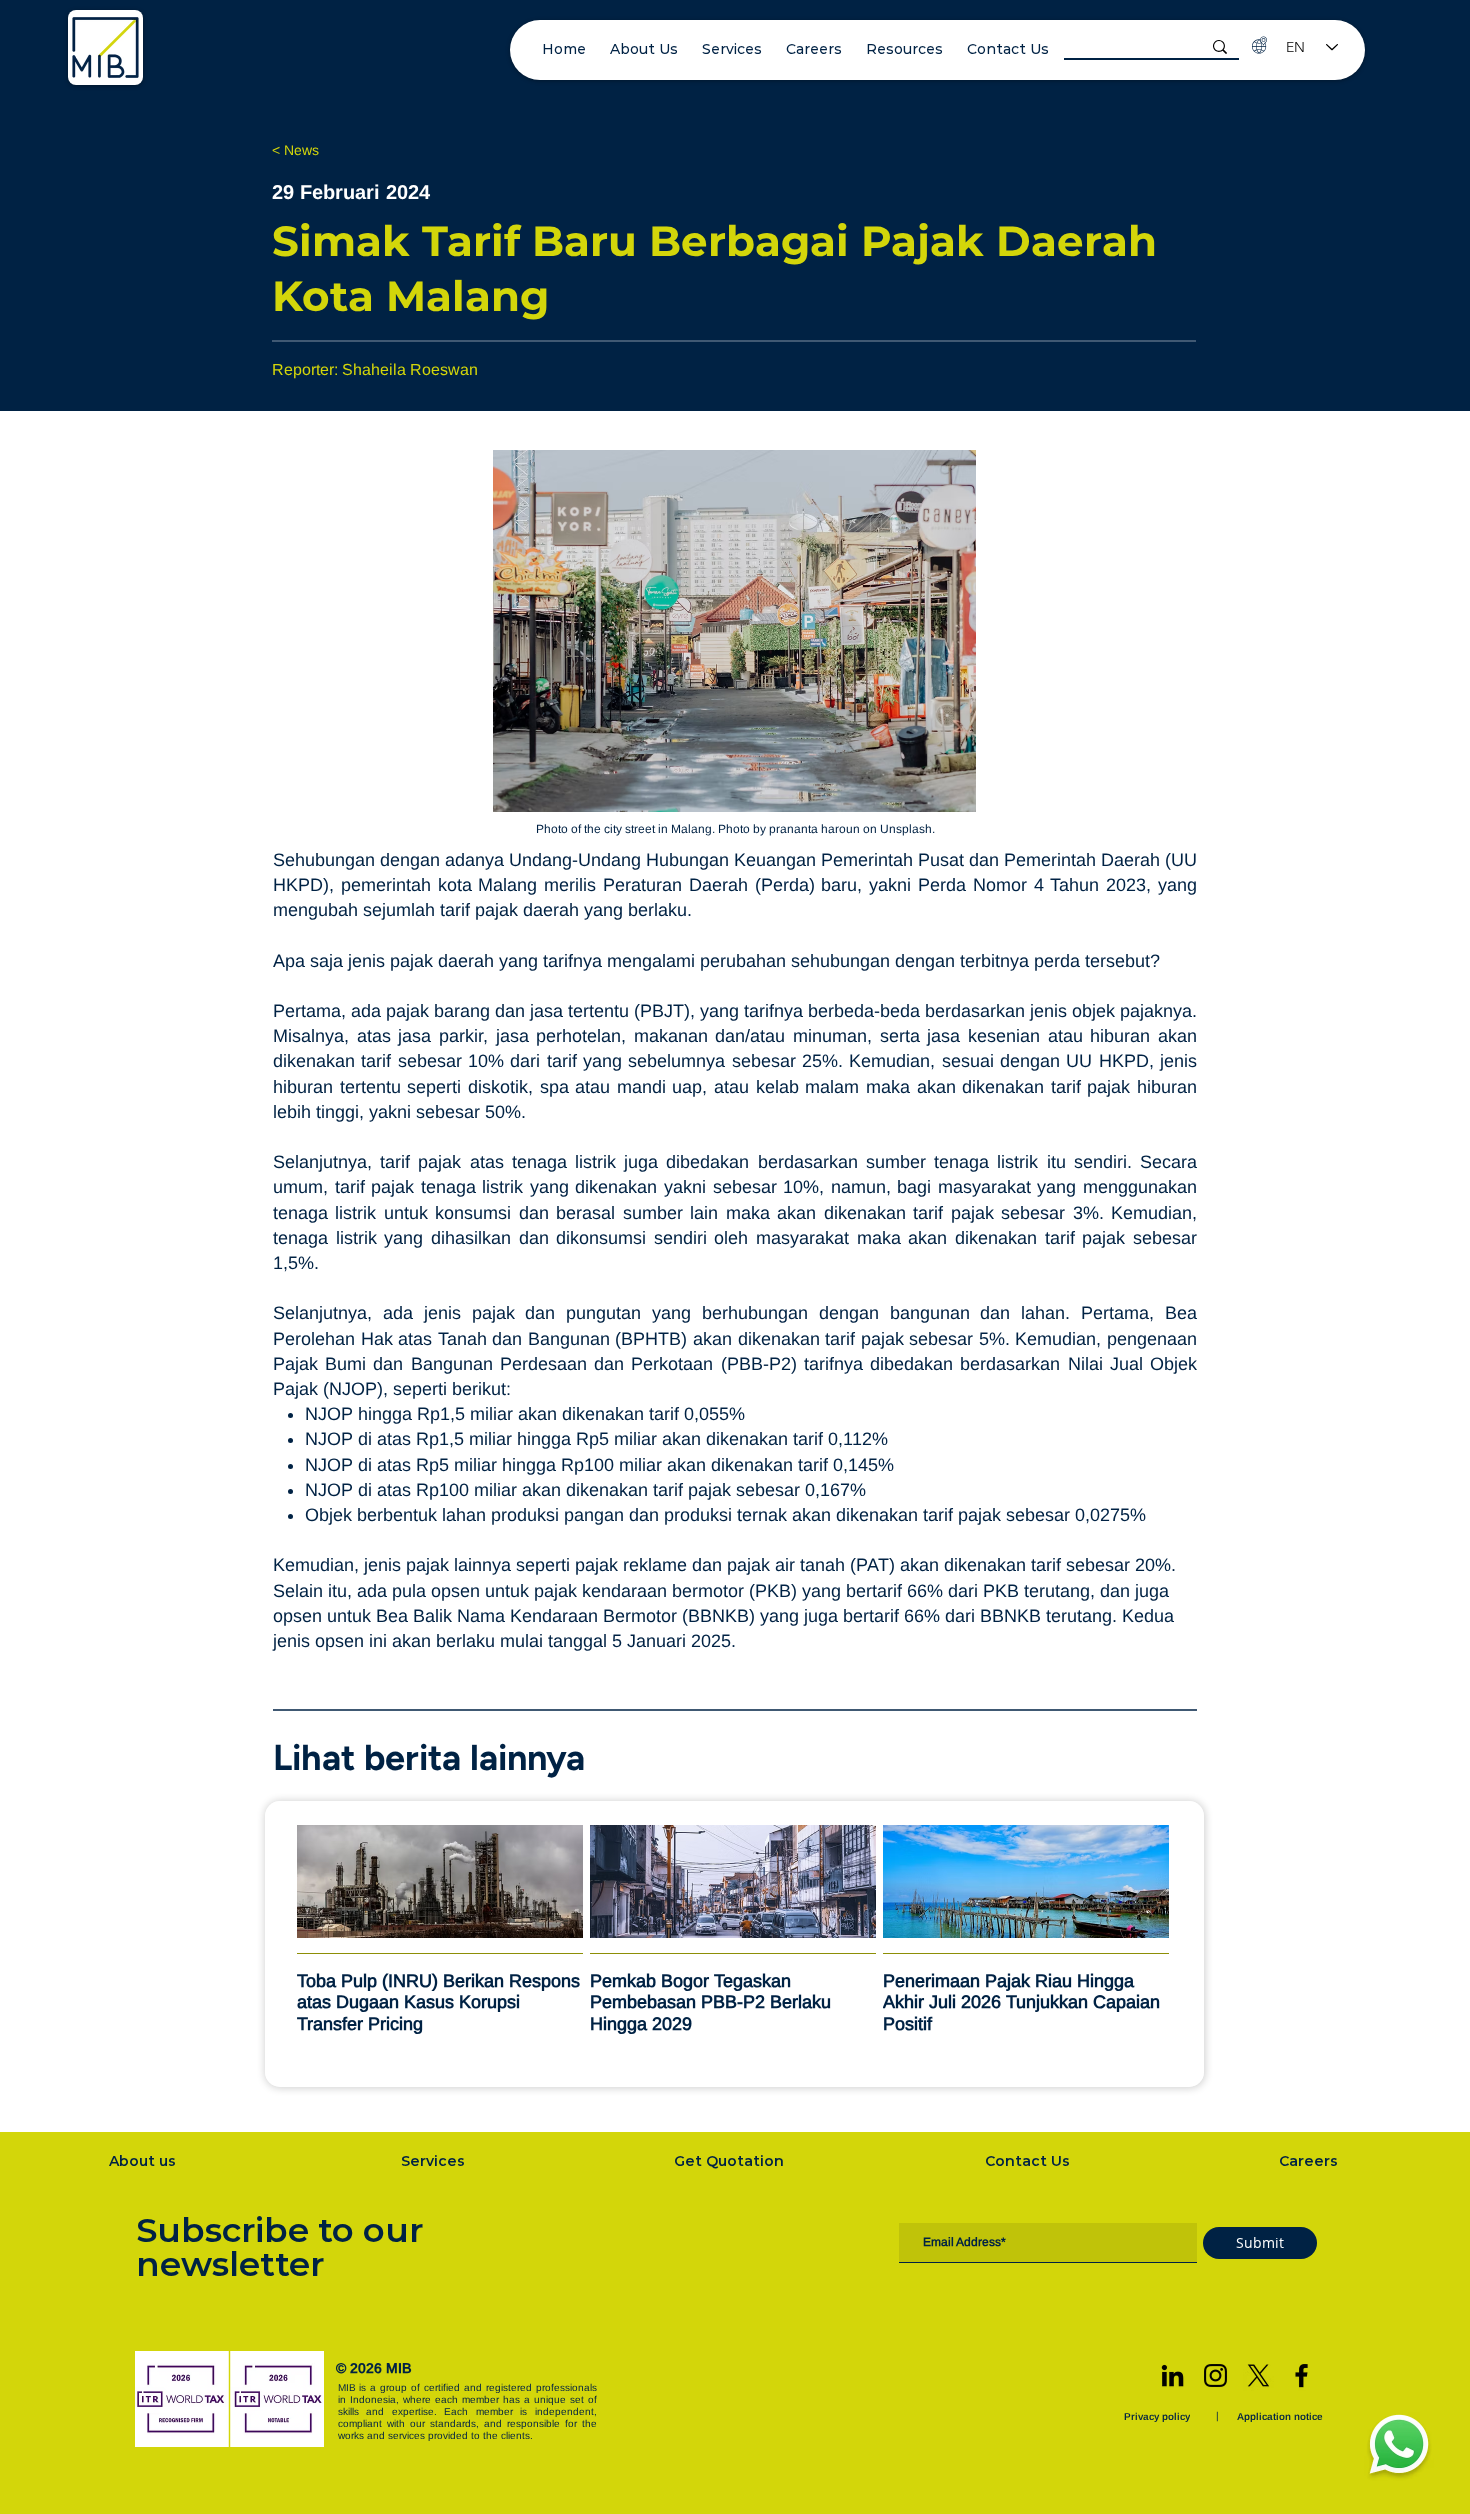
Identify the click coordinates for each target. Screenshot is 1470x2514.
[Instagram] (1215, 2375)
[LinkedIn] (1172, 2375)
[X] (1258, 2375)
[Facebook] (1301, 2375)
